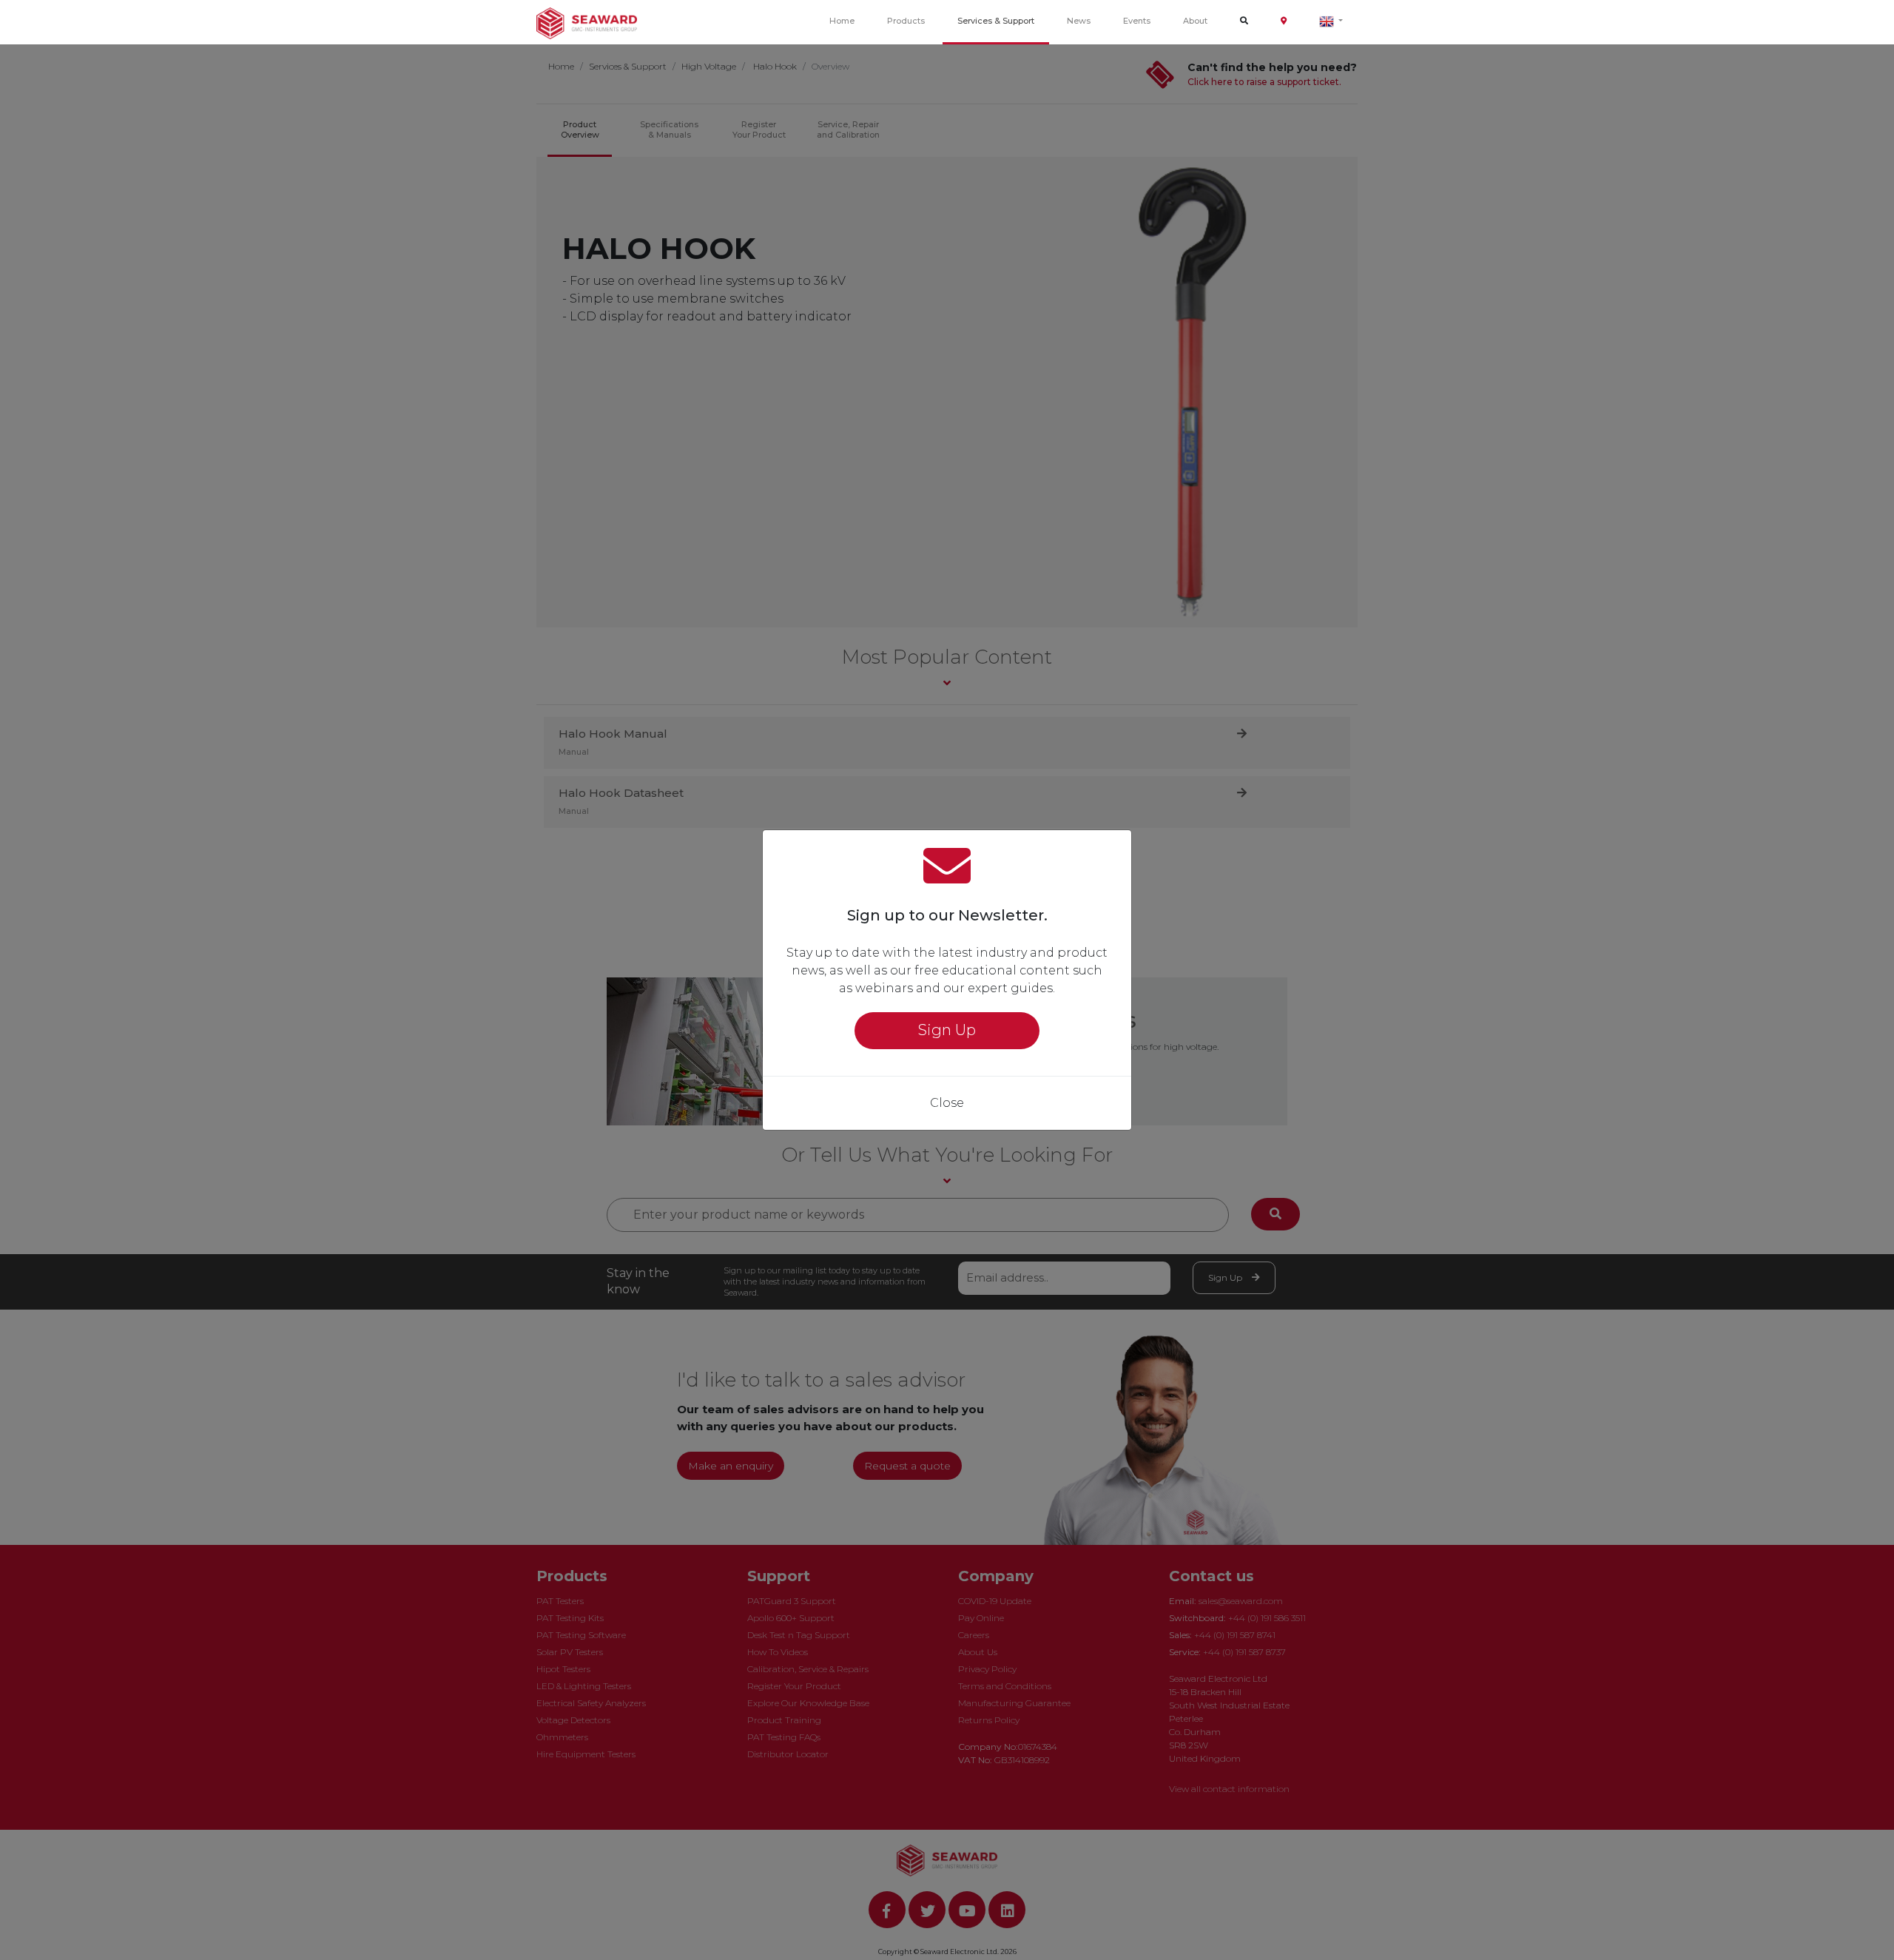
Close (947, 1103)
